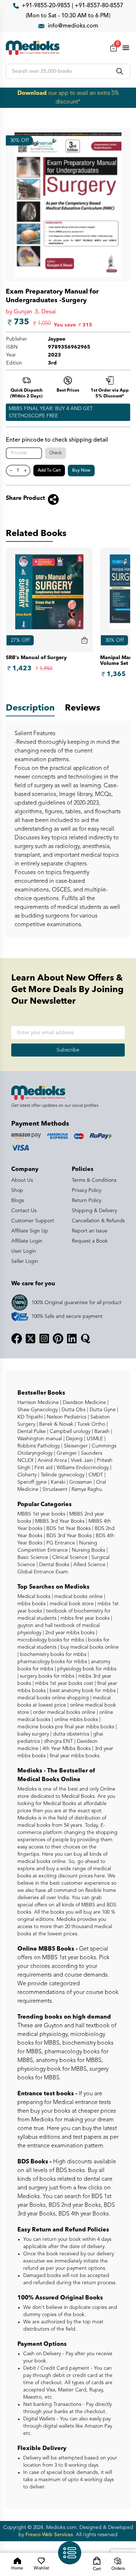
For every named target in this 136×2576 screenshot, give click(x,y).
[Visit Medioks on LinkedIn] (72, 1338)
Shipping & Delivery (94, 1211)
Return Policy (86, 1201)
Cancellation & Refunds (98, 1221)
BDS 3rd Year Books (68, 1536)
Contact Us (24, 1211)
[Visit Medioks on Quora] (86, 1338)
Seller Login (25, 1261)
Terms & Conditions (94, 1180)
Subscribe (68, 1050)
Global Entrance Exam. (43, 1572)
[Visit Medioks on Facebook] (17, 1338)
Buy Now (81, 471)
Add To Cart (49, 471)
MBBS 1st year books (42, 1514)
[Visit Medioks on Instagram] (44, 1338)
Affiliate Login (27, 1241)
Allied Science (89, 1565)
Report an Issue (90, 1231)
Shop (17, 1190)
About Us (22, 1180)
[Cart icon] (85, 640)
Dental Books (53, 1565)
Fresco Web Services (49, 2535)
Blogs (18, 1201)
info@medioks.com (73, 26)
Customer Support (33, 1221)
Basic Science (33, 1557)
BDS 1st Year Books (68, 1529)
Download (32, 93)
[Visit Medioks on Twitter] (30, 1338)
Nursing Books (88, 1550)
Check (55, 453)
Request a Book (90, 1241)
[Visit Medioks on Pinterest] (58, 1338)
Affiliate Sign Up (30, 1231)
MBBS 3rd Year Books (59, 1521)
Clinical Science (69, 1557)
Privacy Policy (86, 1190)
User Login (24, 1251)
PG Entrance (60, 1543)
